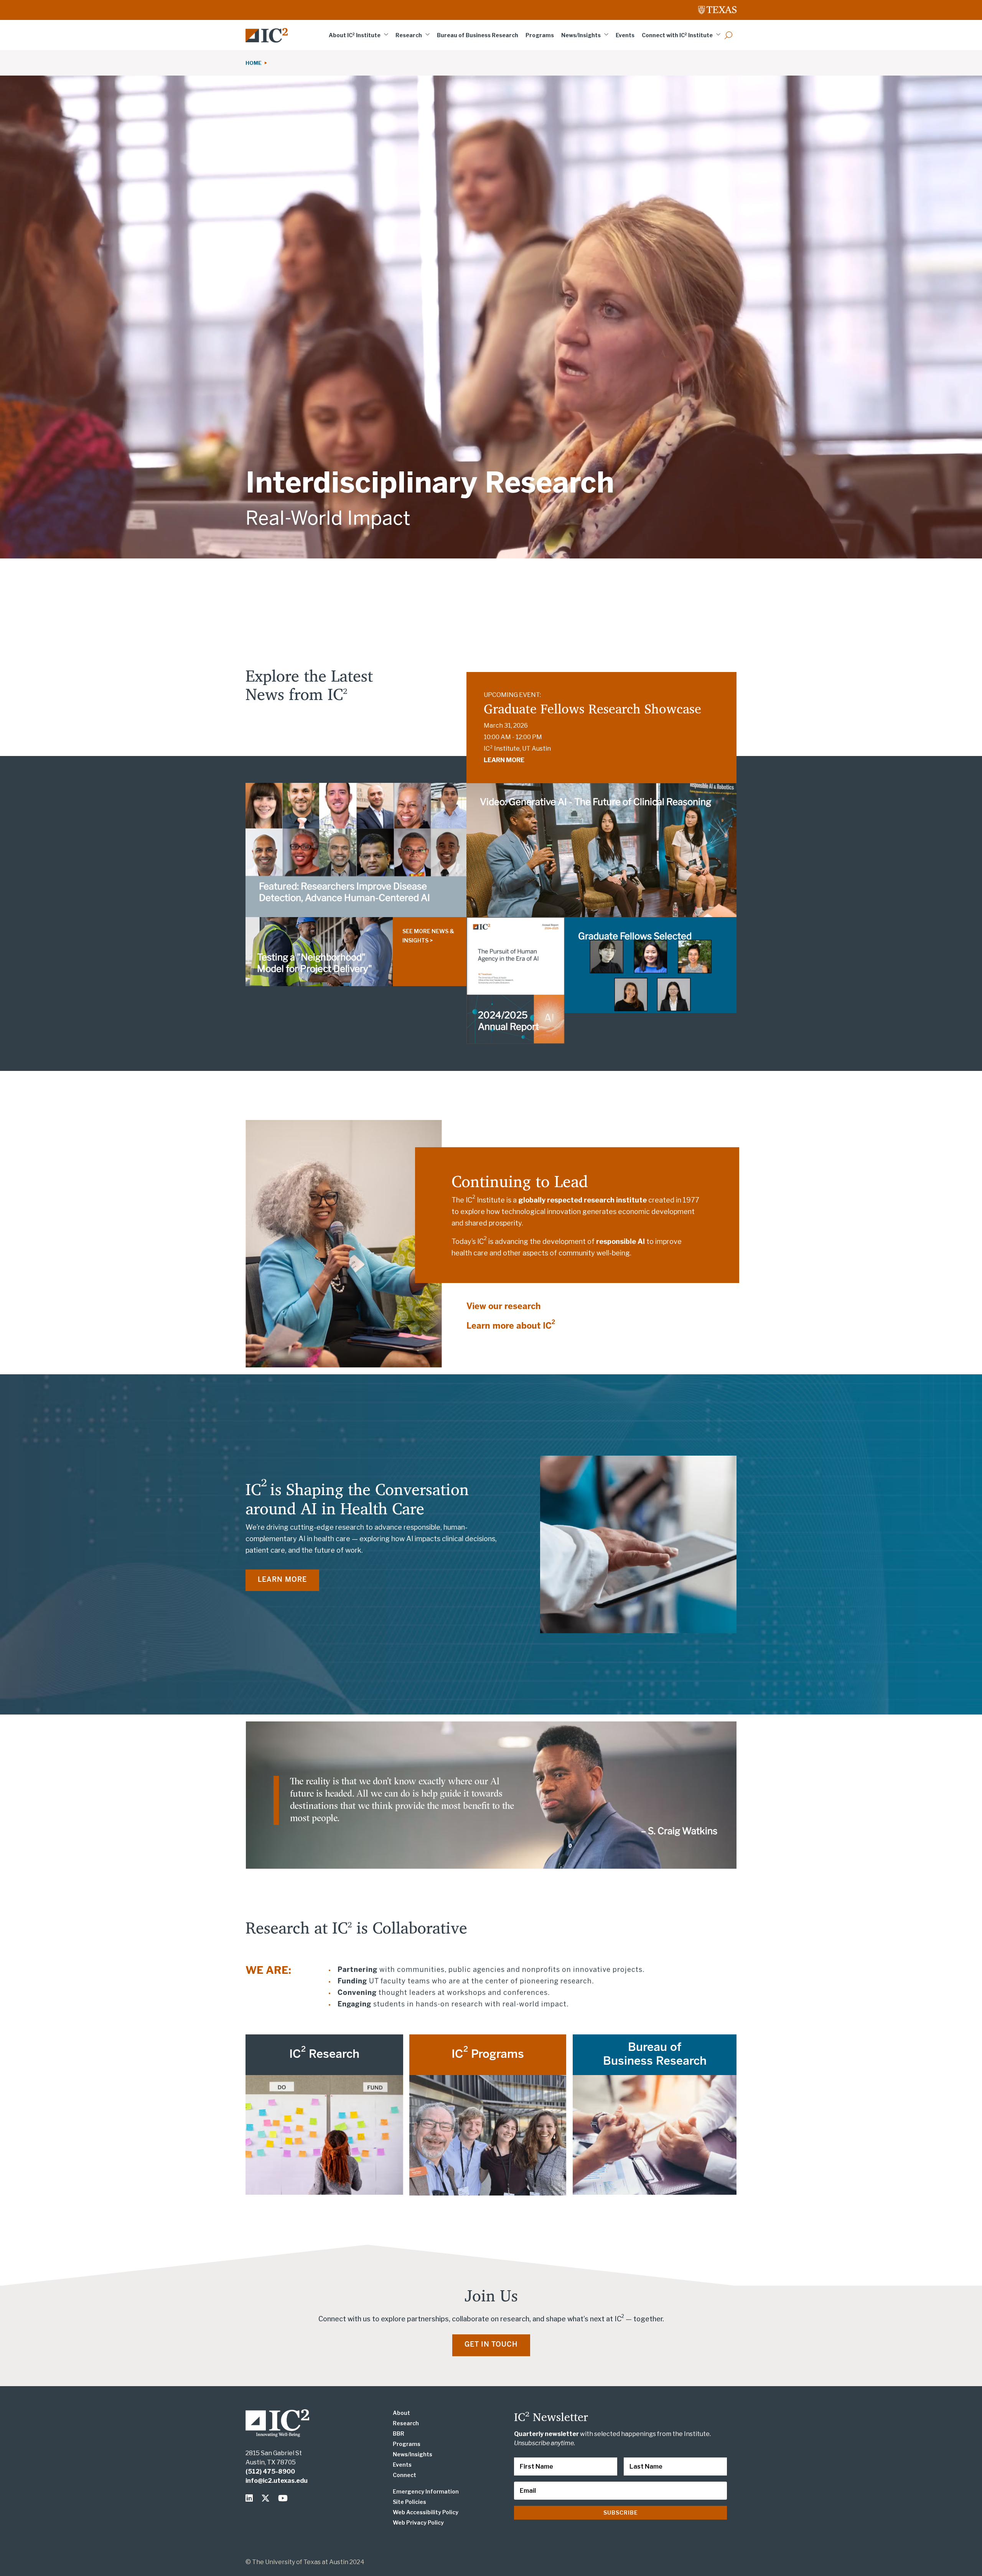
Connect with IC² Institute (677, 35)
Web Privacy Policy (418, 2522)
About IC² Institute (355, 35)
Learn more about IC (511, 1326)
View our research (504, 1307)
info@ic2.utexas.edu (277, 2481)
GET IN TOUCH (491, 2345)
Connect (404, 2475)
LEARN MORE (504, 760)
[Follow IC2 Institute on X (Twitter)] (267, 2498)
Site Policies (409, 2502)
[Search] (728, 35)
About (401, 2413)
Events (625, 35)
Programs (540, 35)
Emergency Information (426, 2491)
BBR (399, 2434)
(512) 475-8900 (270, 2471)
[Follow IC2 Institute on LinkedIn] (251, 2498)
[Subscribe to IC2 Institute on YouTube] (283, 2498)
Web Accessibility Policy (426, 2512)
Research (409, 35)
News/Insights (581, 35)
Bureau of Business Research (478, 35)
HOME (255, 63)
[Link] (267, 35)
